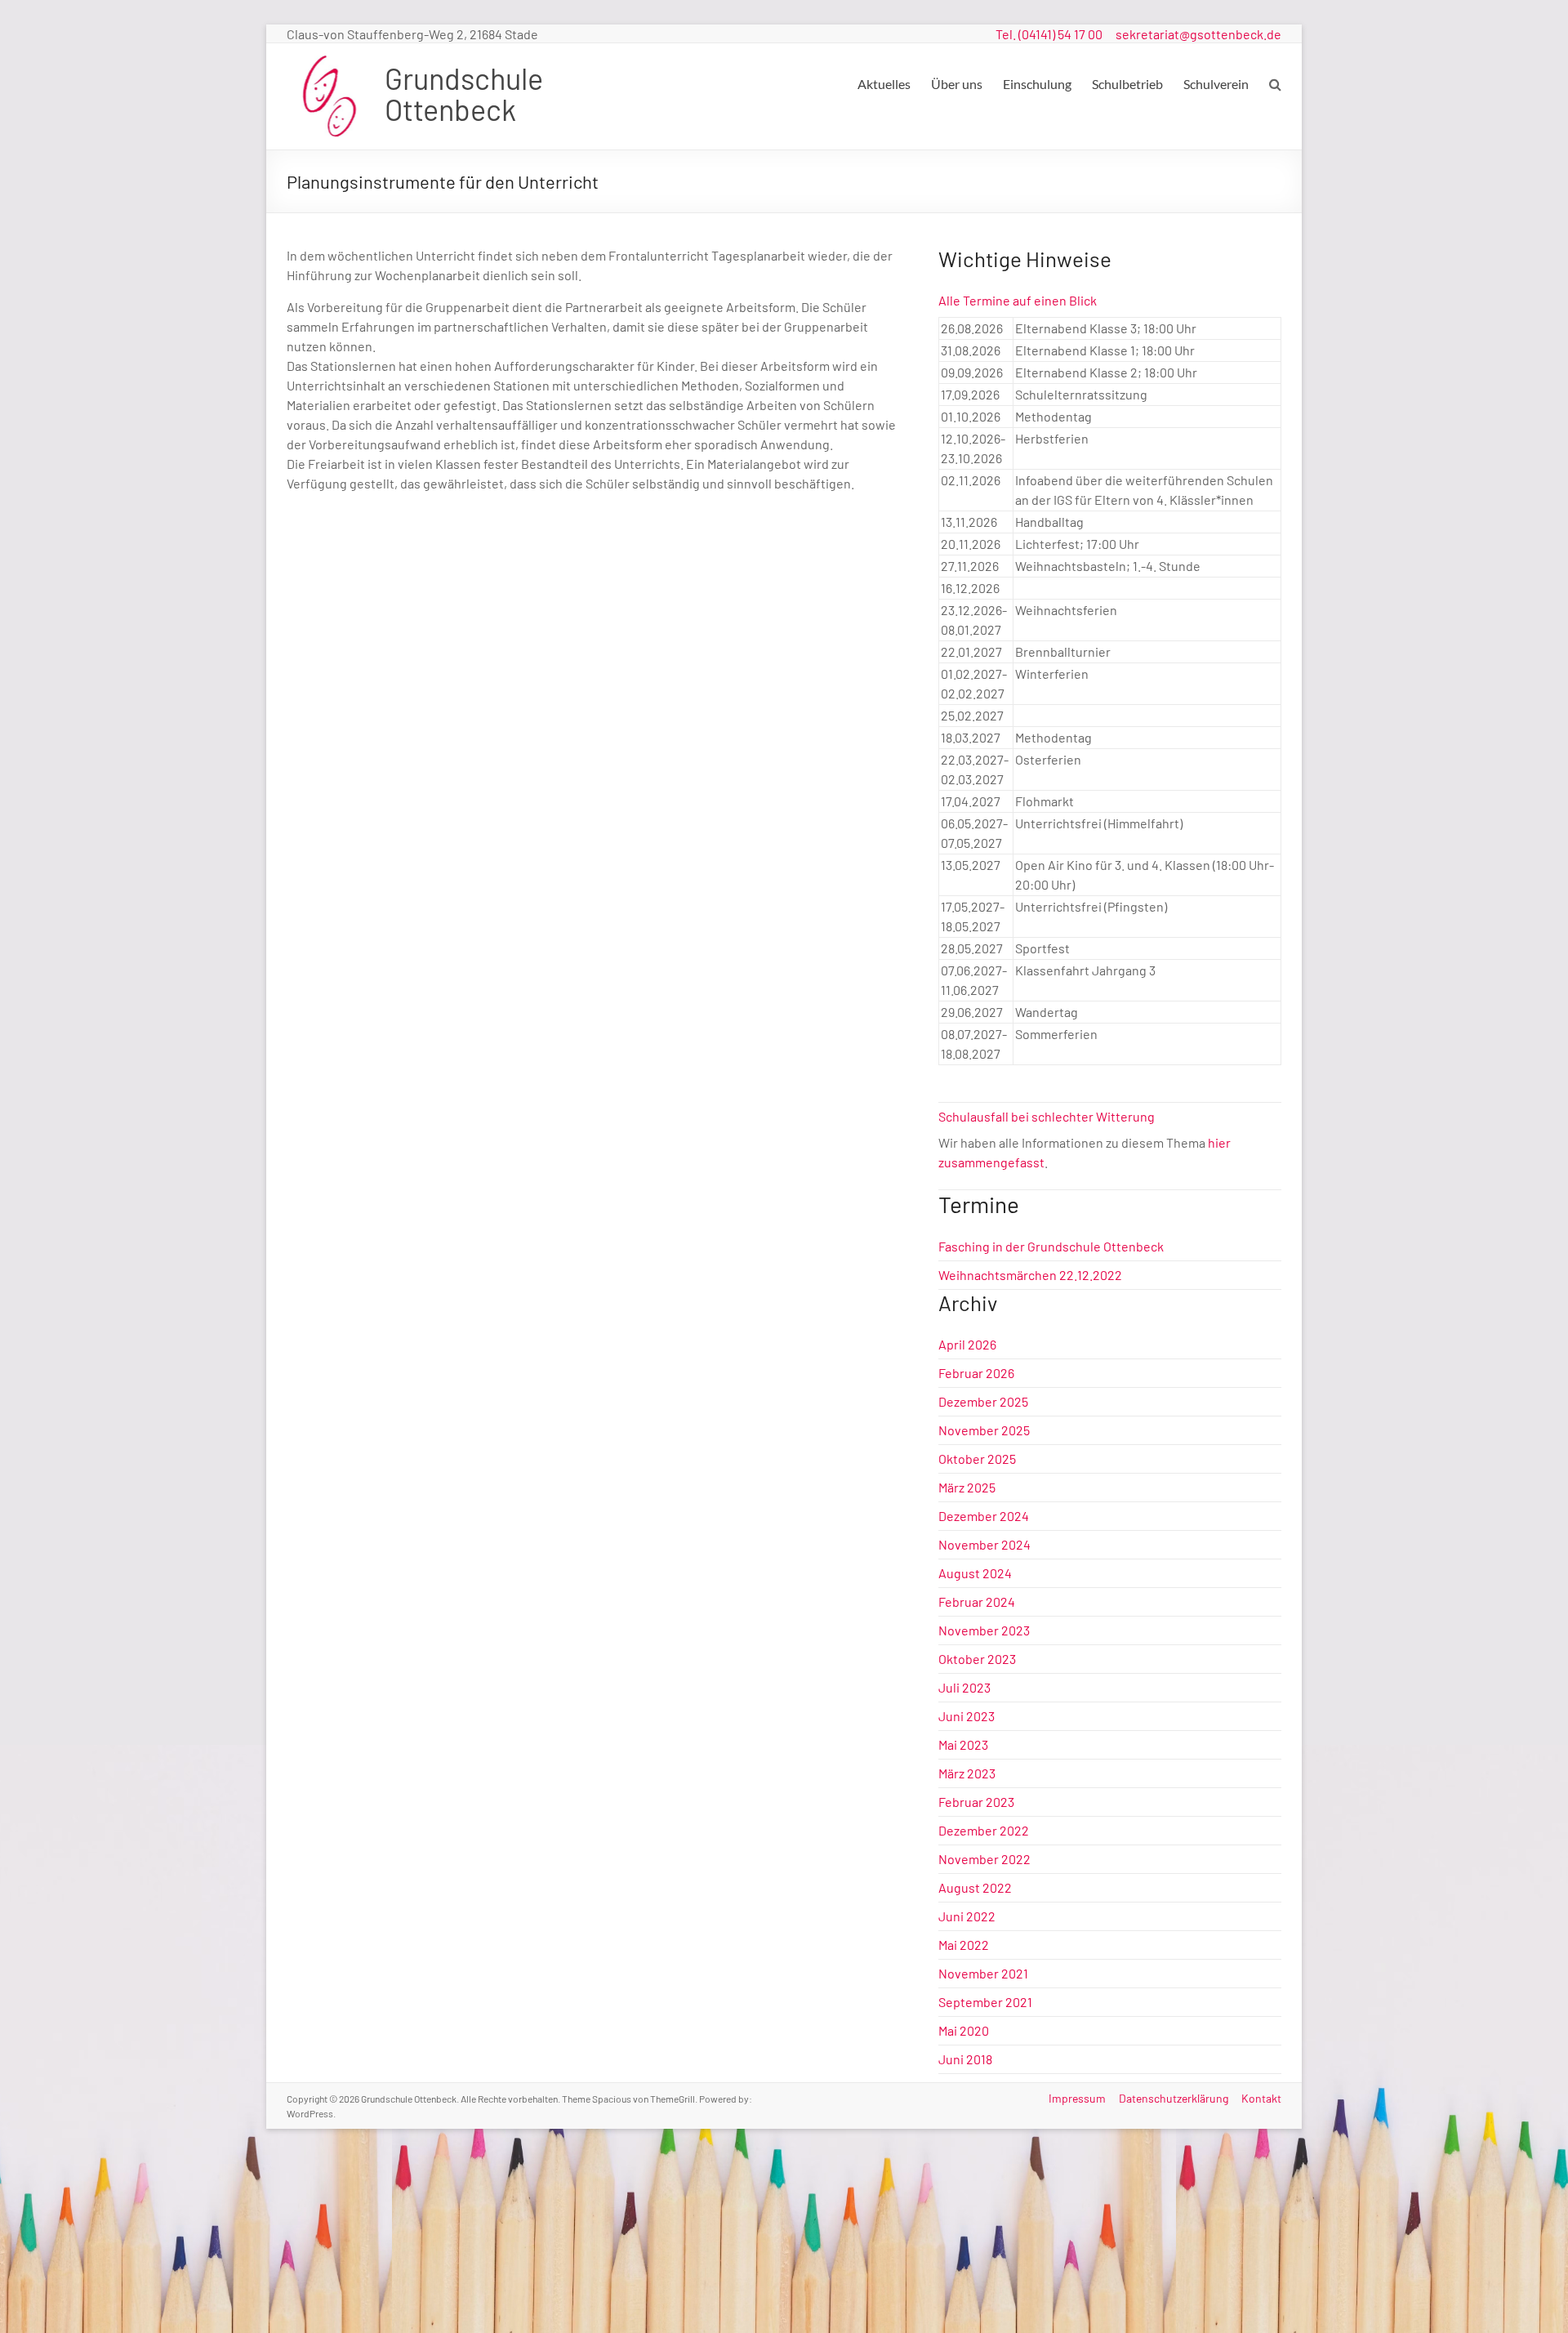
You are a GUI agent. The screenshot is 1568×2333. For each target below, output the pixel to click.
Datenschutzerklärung (1174, 2098)
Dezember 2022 (984, 1830)
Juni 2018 (965, 2059)
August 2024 (975, 1573)
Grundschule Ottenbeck (464, 94)
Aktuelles (884, 84)
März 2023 (967, 1773)
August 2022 (975, 1887)
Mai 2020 (964, 2030)
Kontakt (1261, 2098)
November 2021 (983, 1973)
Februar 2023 (976, 1802)
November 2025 (984, 1430)
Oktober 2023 (977, 1659)
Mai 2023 (963, 1744)
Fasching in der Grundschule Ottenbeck (1051, 1246)
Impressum (1077, 2098)
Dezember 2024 (984, 1516)
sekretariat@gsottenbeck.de (1198, 34)
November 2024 (984, 1544)
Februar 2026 (976, 1373)
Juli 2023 (964, 1687)
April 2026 (967, 1344)
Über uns (957, 84)
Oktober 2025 (977, 1459)
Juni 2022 (967, 1916)
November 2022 (984, 1859)
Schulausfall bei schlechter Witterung (1047, 1116)
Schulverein (1216, 84)
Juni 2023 (967, 1716)
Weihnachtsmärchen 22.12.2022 (1030, 1275)
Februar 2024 (977, 1601)
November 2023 (984, 1630)
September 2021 (985, 2002)
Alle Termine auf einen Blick (1018, 300)
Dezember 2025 (983, 1401)
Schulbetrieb (1127, 84)
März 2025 (967, 1487)
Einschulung (1037, 84)
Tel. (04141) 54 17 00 (1049, 34)
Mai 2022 (964, 1945)
